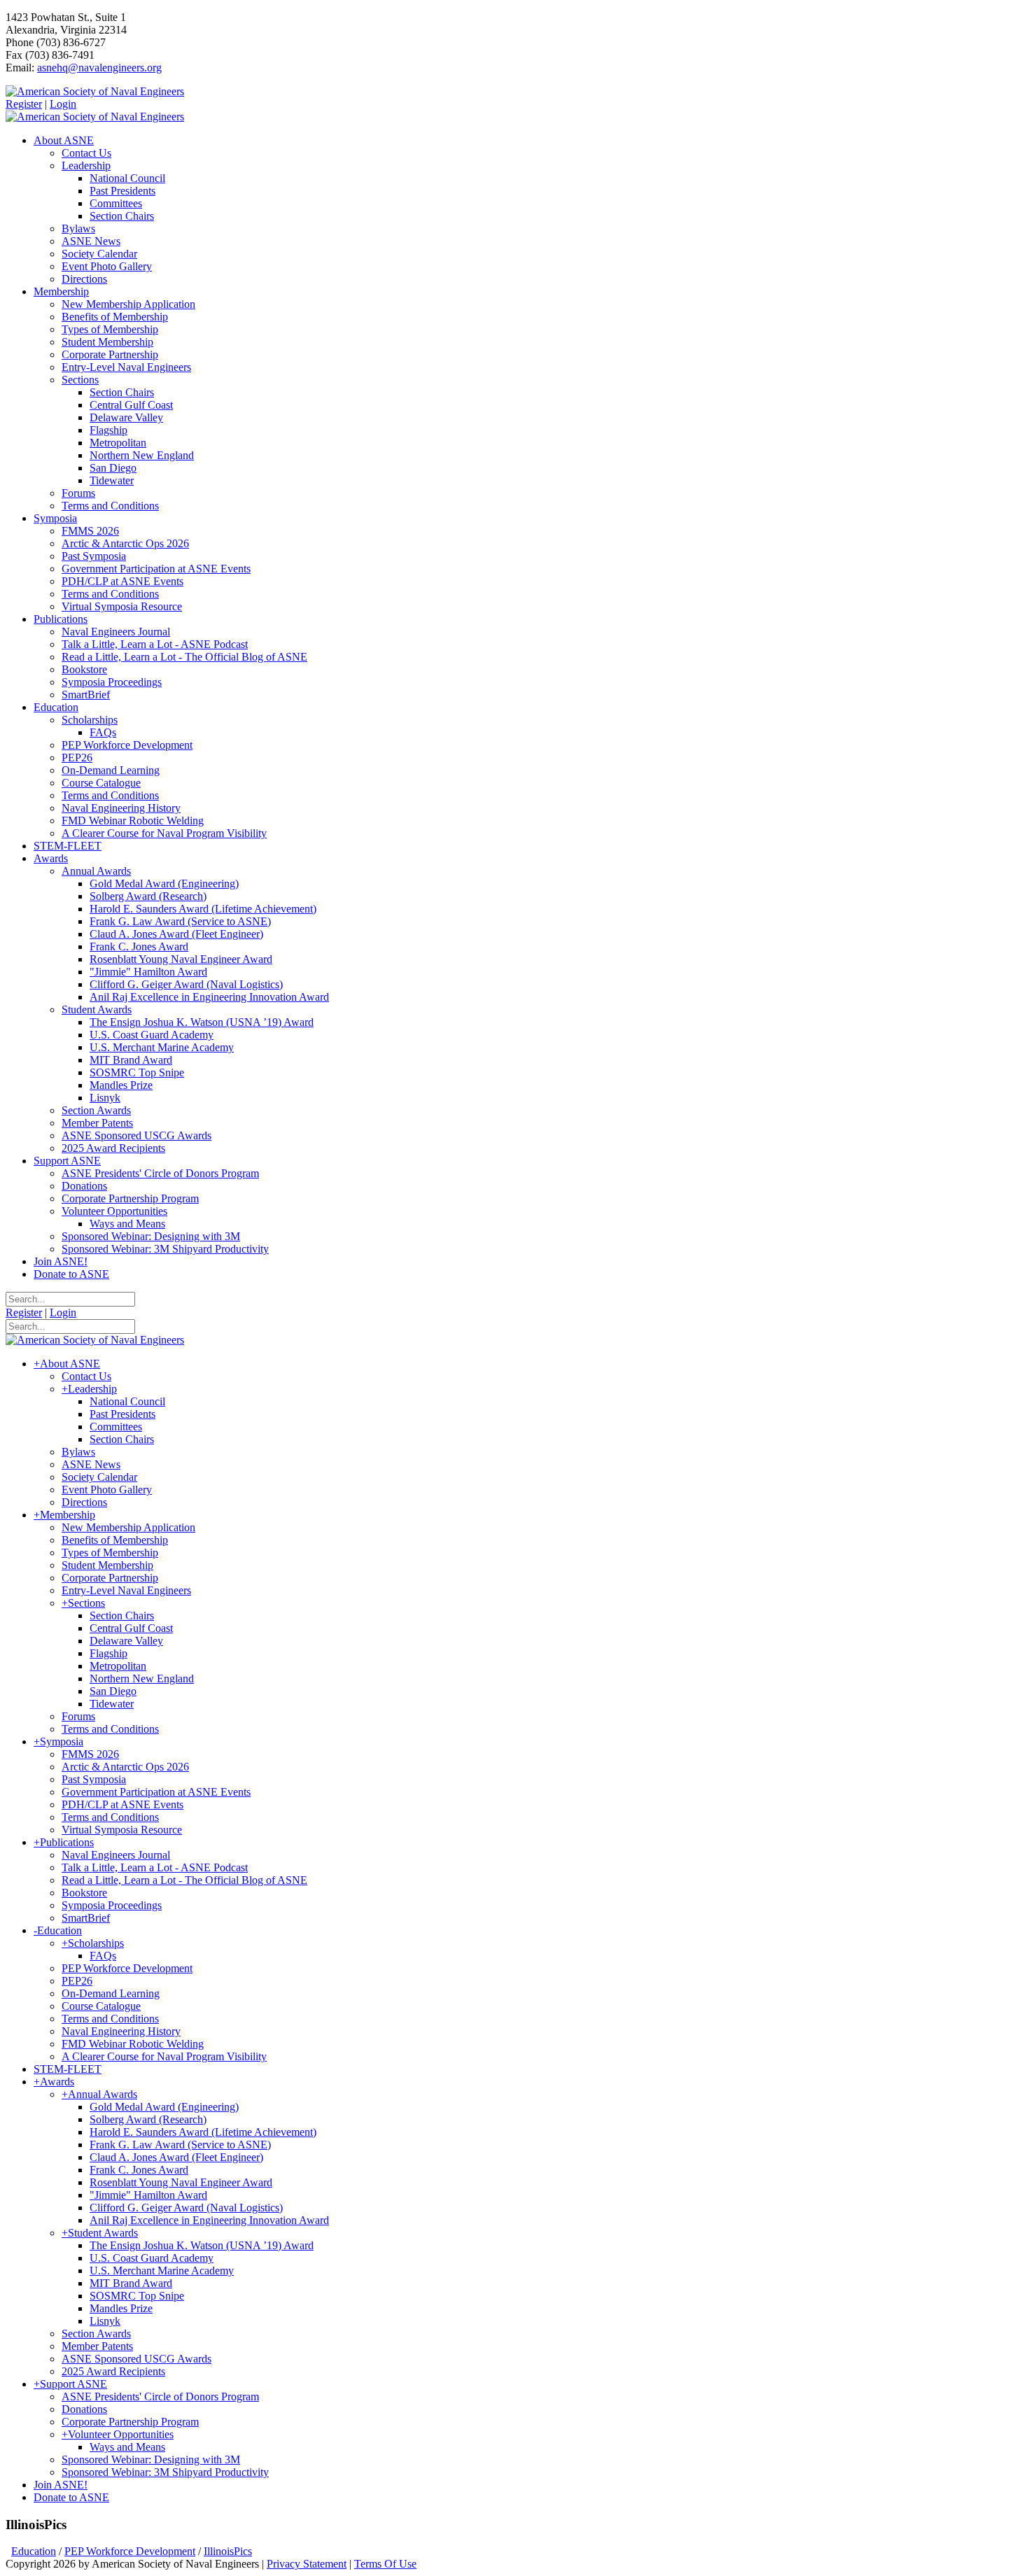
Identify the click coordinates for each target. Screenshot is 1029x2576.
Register (24, 104)
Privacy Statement (307, 2564)
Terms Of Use (385, 2564)
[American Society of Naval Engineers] (95, 91)
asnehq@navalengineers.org (99, 68)
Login (63, 104)
